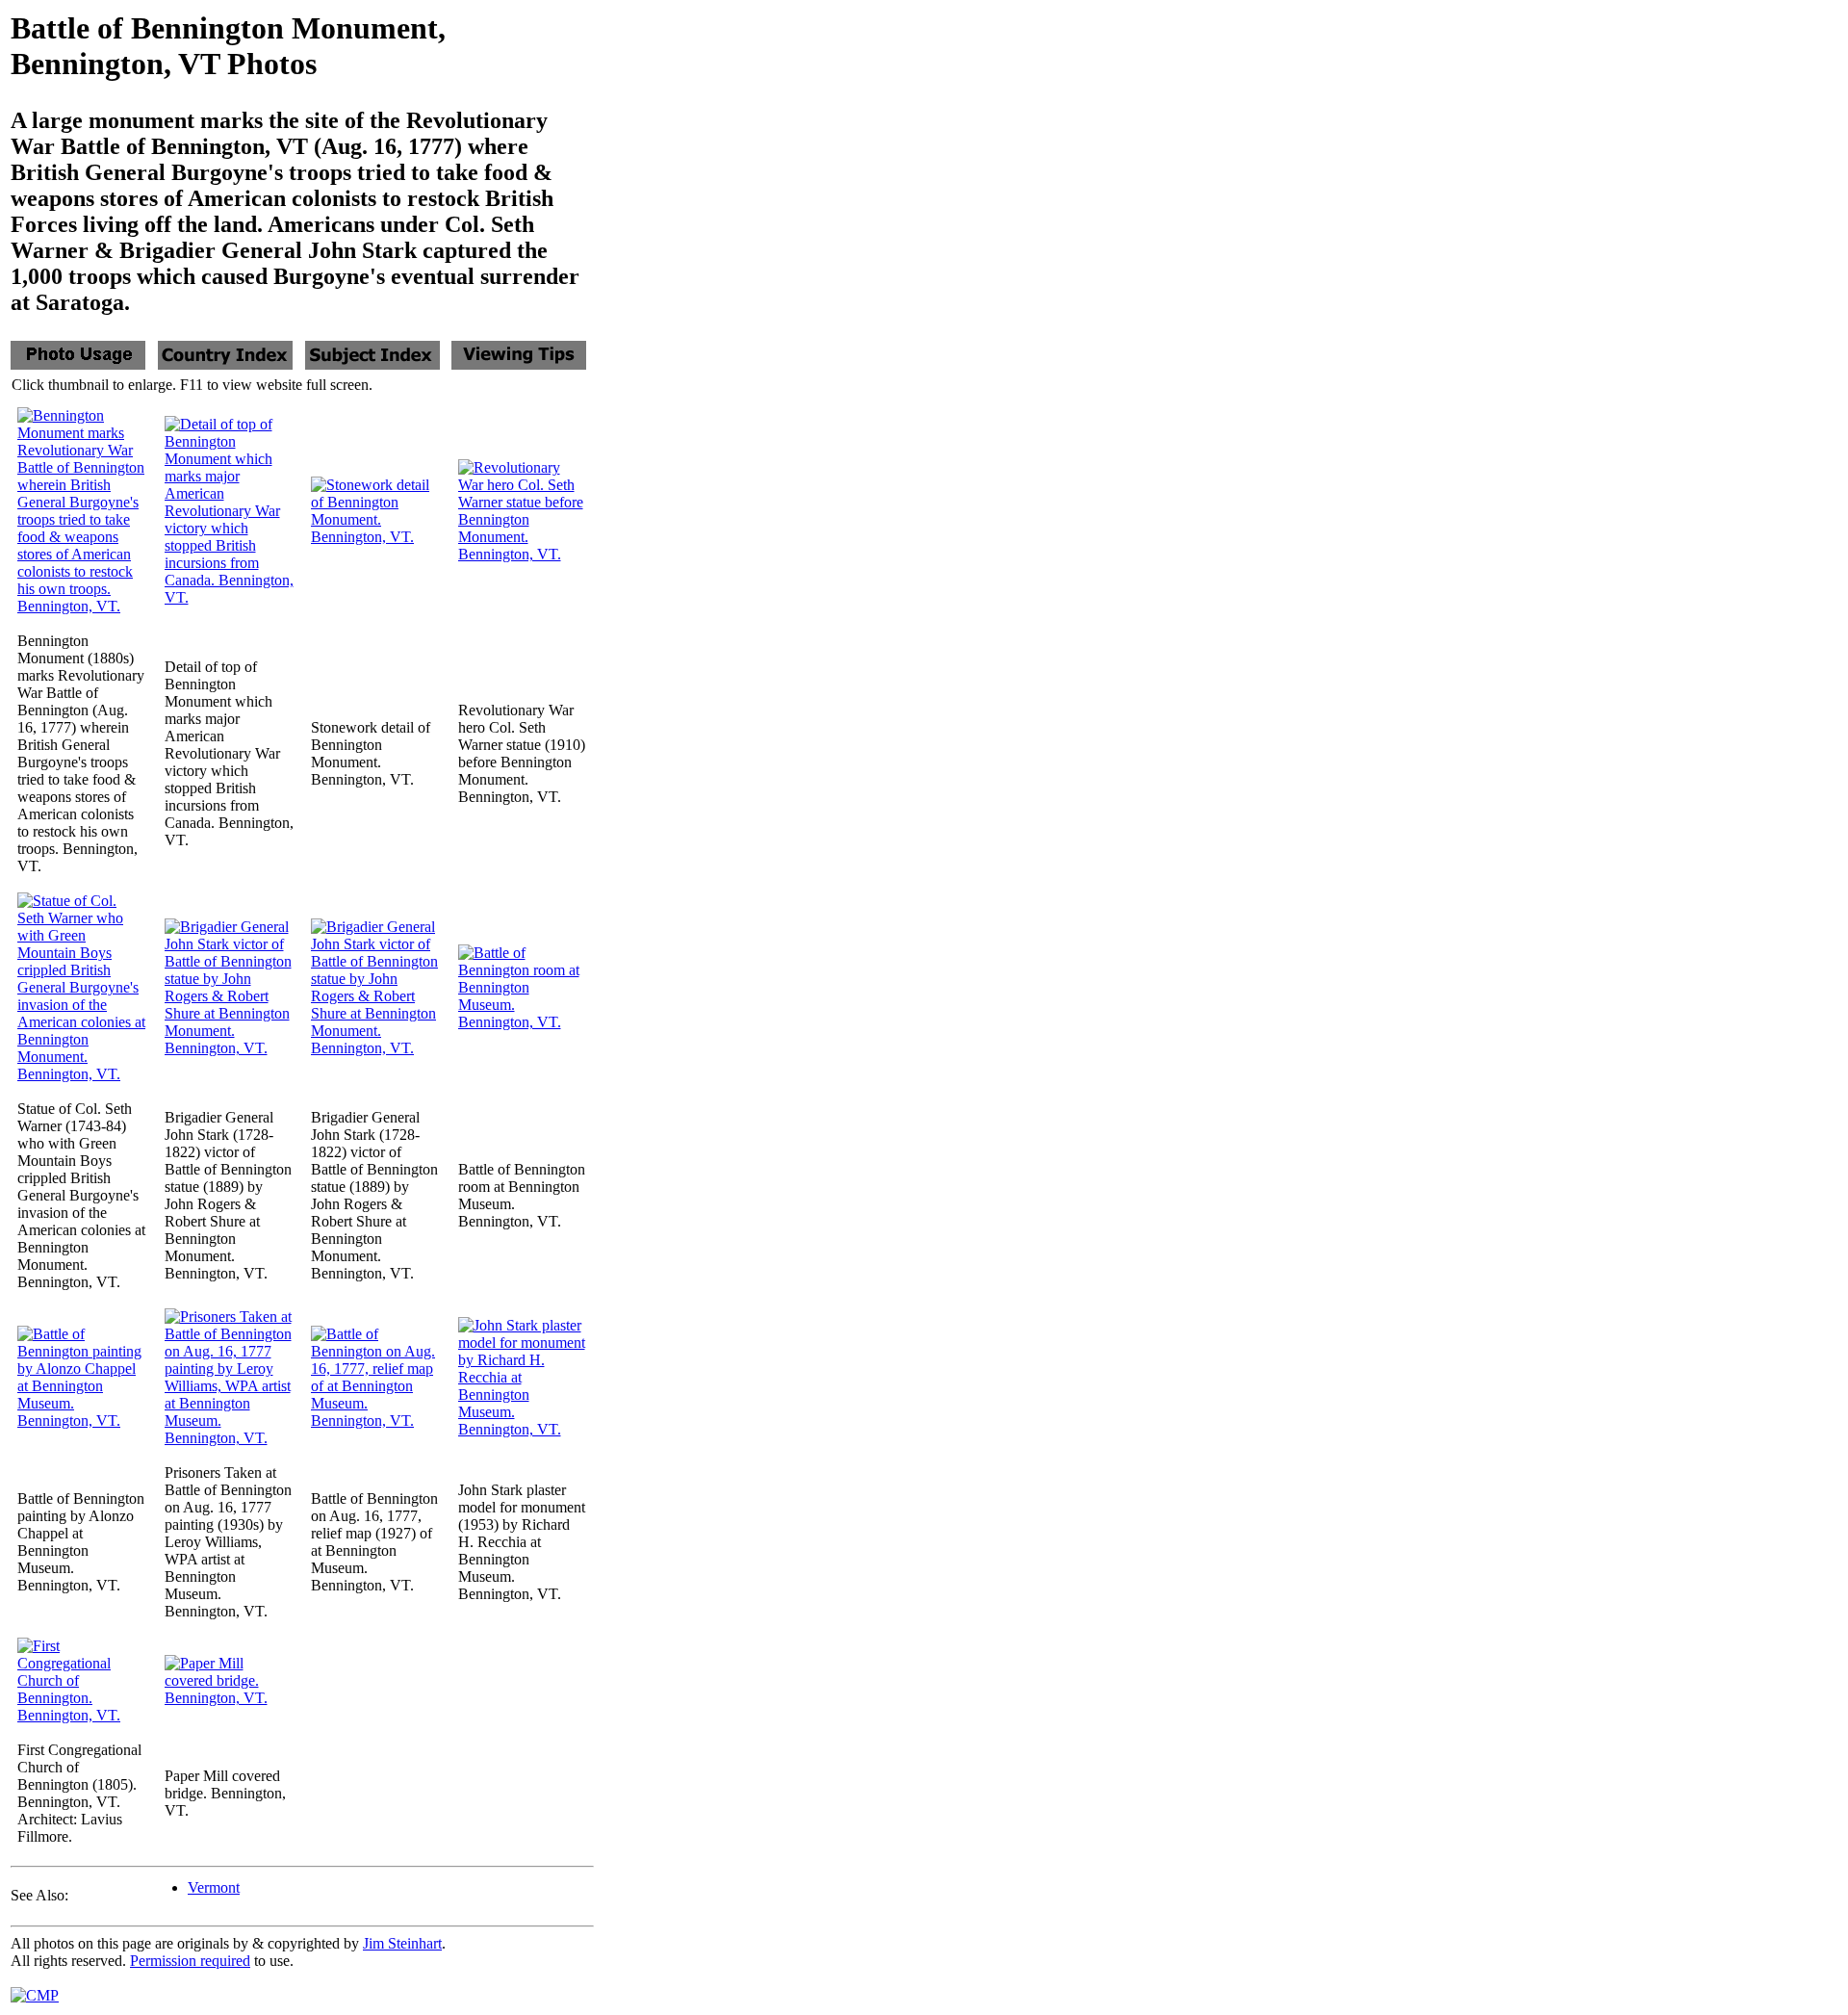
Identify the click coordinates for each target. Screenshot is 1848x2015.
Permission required (190, 1961)
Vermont (214, 1887)
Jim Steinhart (402, 1943)
